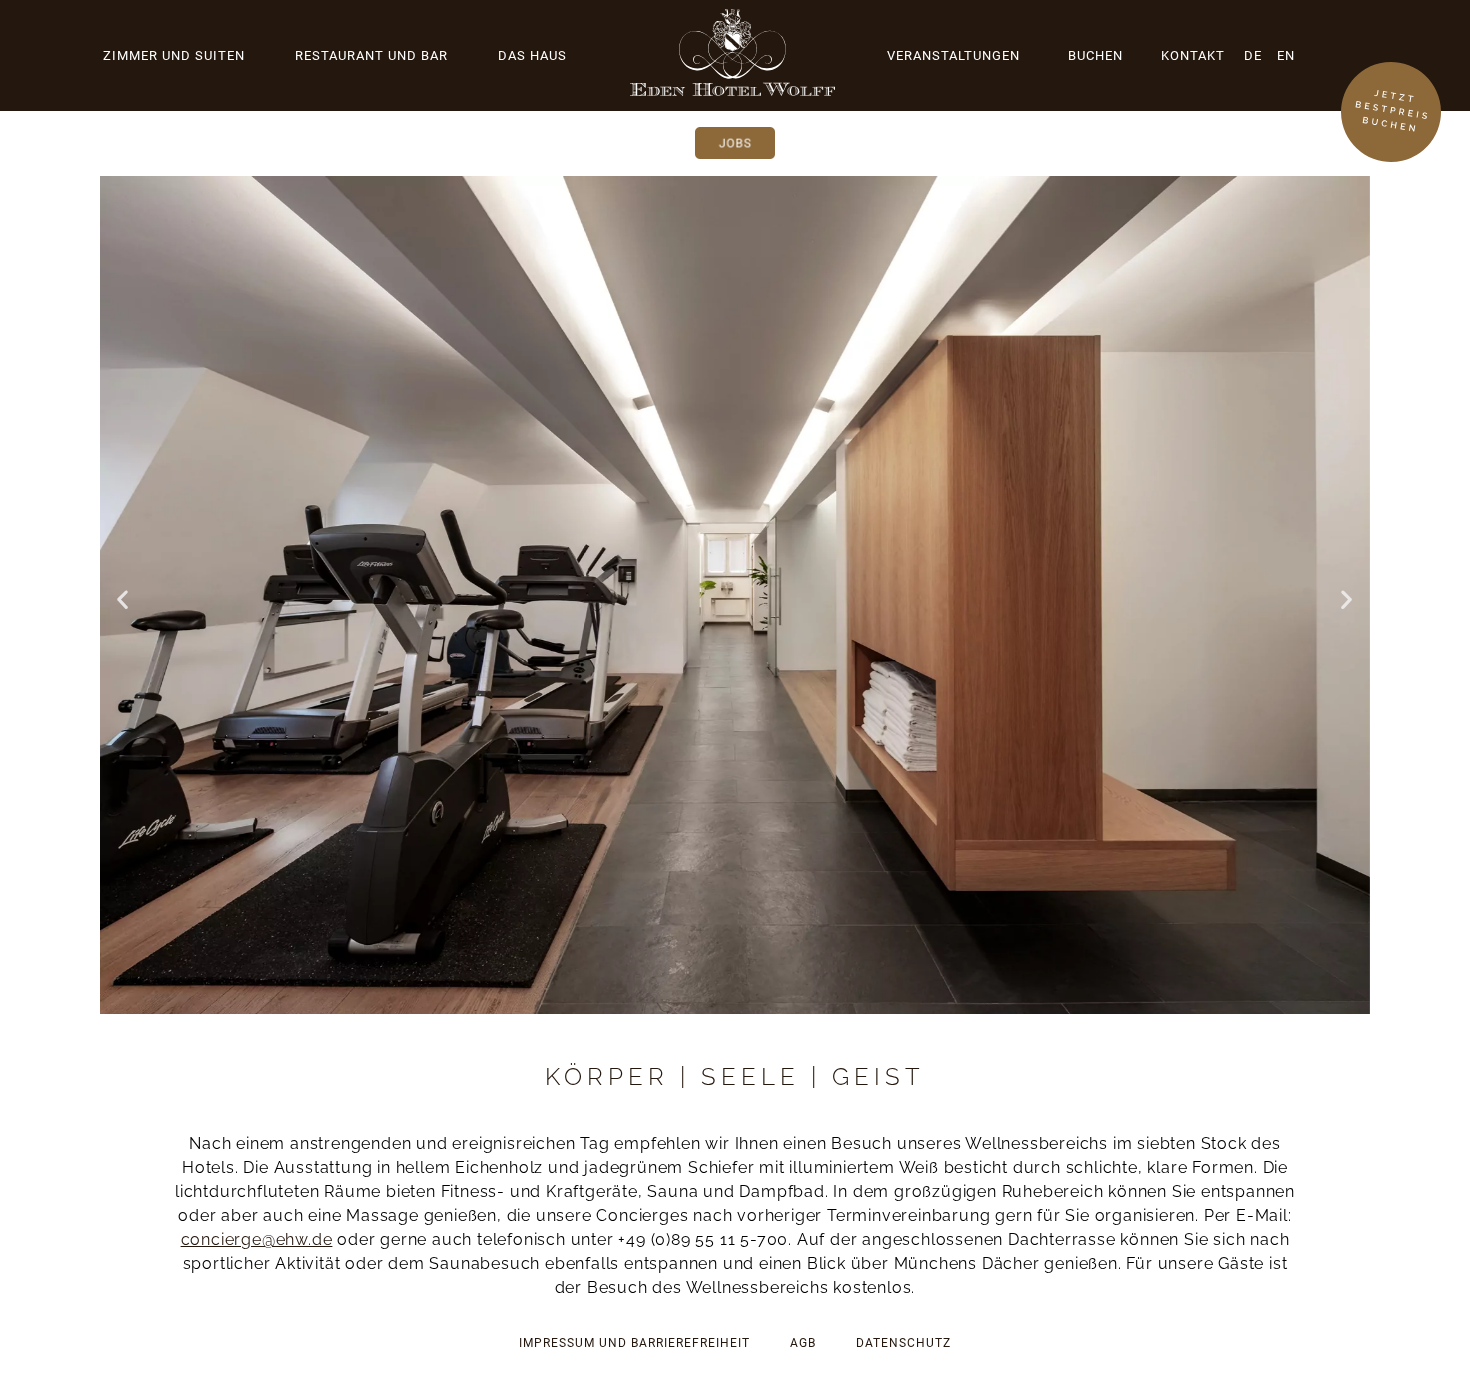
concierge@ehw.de (257, 1239)
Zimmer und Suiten (174, 55)
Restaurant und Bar (371, 55)
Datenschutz (903, 1343)
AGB (803, 1343)
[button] (123, 598)
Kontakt (1193, 55)
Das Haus (532, 55)
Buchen (1095, 55)
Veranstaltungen (953, 55)
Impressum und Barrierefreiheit (634, 1343)
